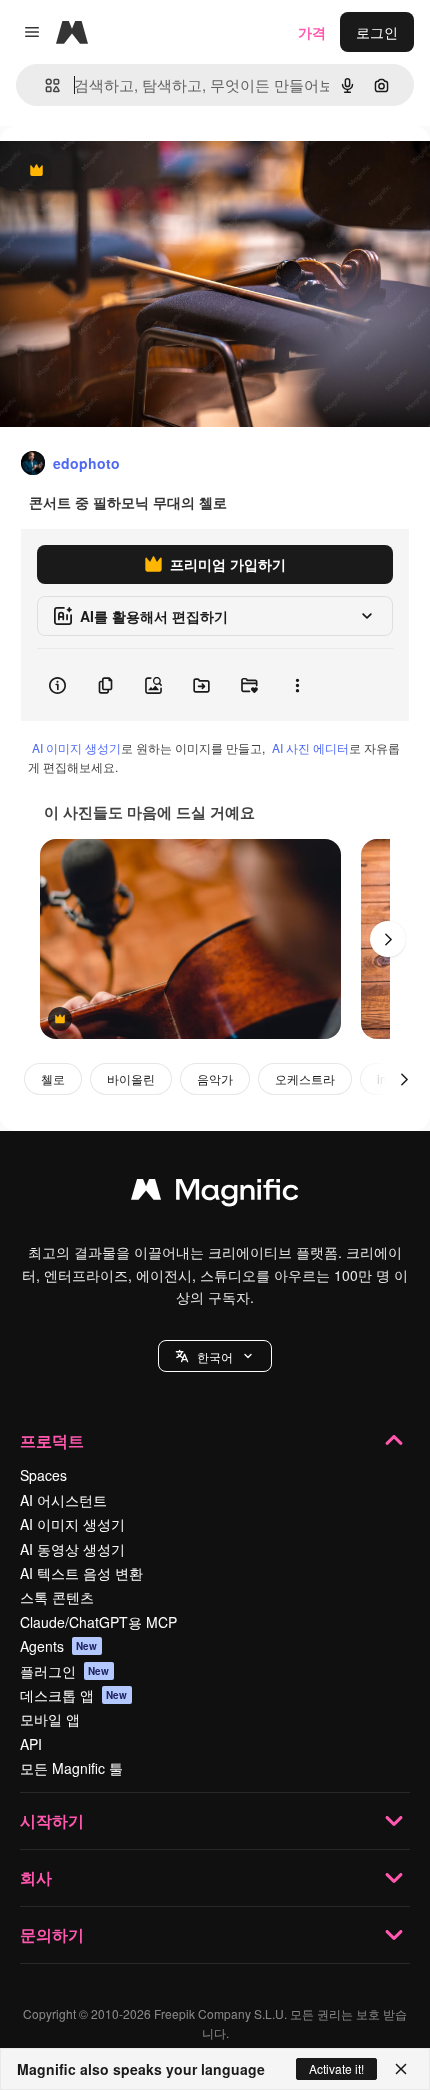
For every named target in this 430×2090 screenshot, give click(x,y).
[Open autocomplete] (44, 85)
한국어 (215, 1356)
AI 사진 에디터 (310, 747)
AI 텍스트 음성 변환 (81, 1573)
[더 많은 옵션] (297, 685)
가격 (312, 32)
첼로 (53, 1078)
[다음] (388, 939)
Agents (59, 1646)
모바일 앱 (50, 1719)
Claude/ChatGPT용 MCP (98, 1622)
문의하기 (52, 1934)
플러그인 (65, 1671)
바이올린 (131, 1078)
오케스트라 (305, 1078)
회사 (36, 1877)
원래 (115, 171)
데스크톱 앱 (74, 1695)
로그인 (377, 32)
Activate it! (336, 2068)
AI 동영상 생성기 (72, 1549)
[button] (215, 1356)
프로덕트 (52, 1440)
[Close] (401, 2069)
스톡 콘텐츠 (57, 1597)
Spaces (43, 1475)
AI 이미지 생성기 (76, 747)
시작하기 (52, 1820)
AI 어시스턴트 (63, 1500)
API (31, 1744)
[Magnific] (215, 1194)
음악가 (215, 1078)
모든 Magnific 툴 (71, 1768)
